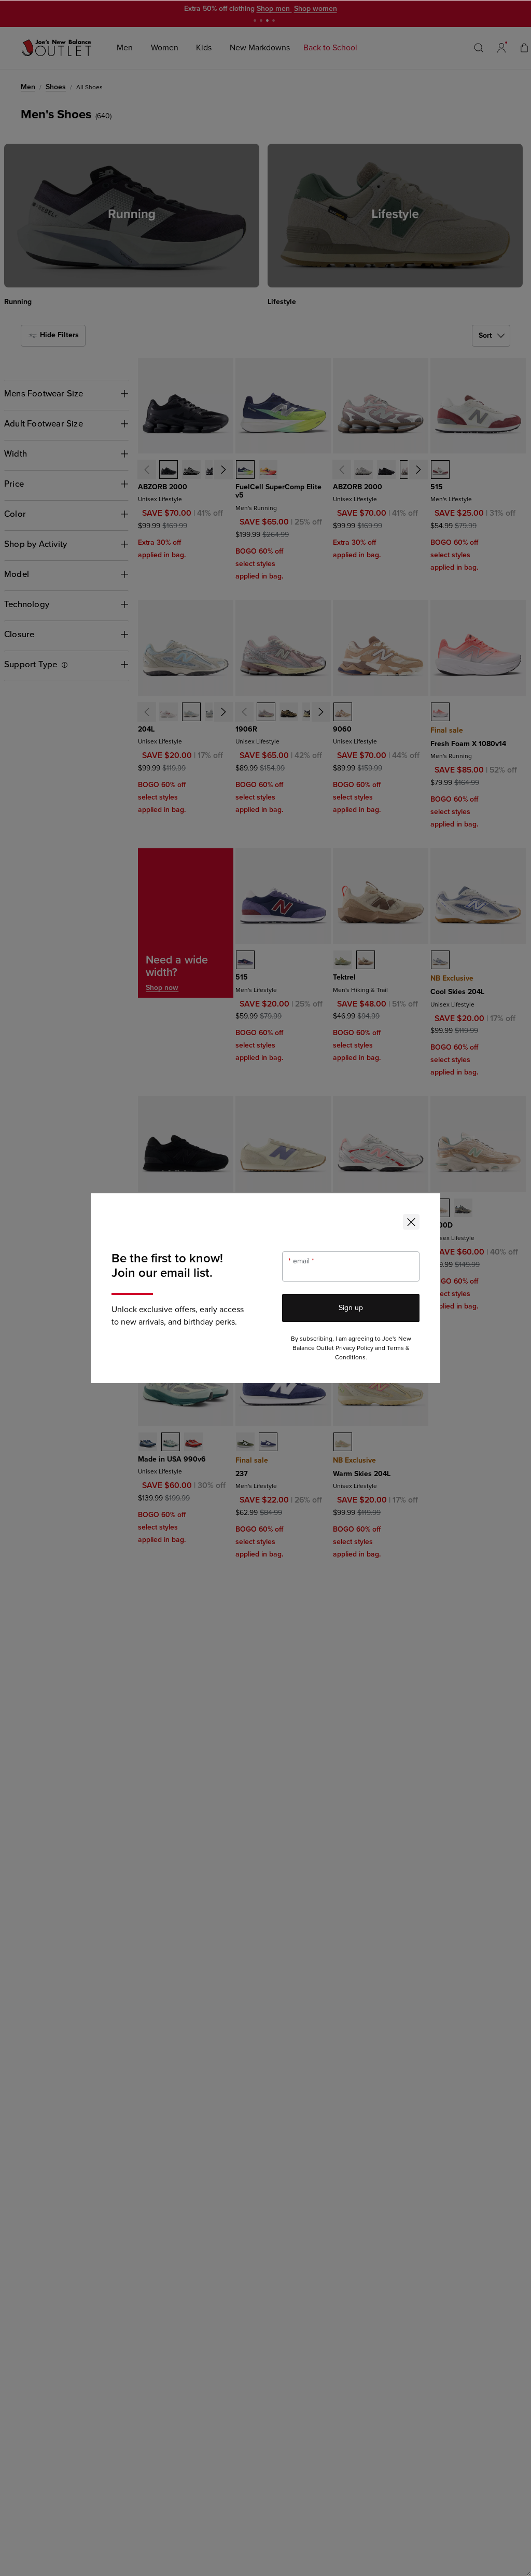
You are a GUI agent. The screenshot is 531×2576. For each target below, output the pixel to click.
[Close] (411, 1222)
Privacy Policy (354, 1348)
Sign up (351, 1308)
